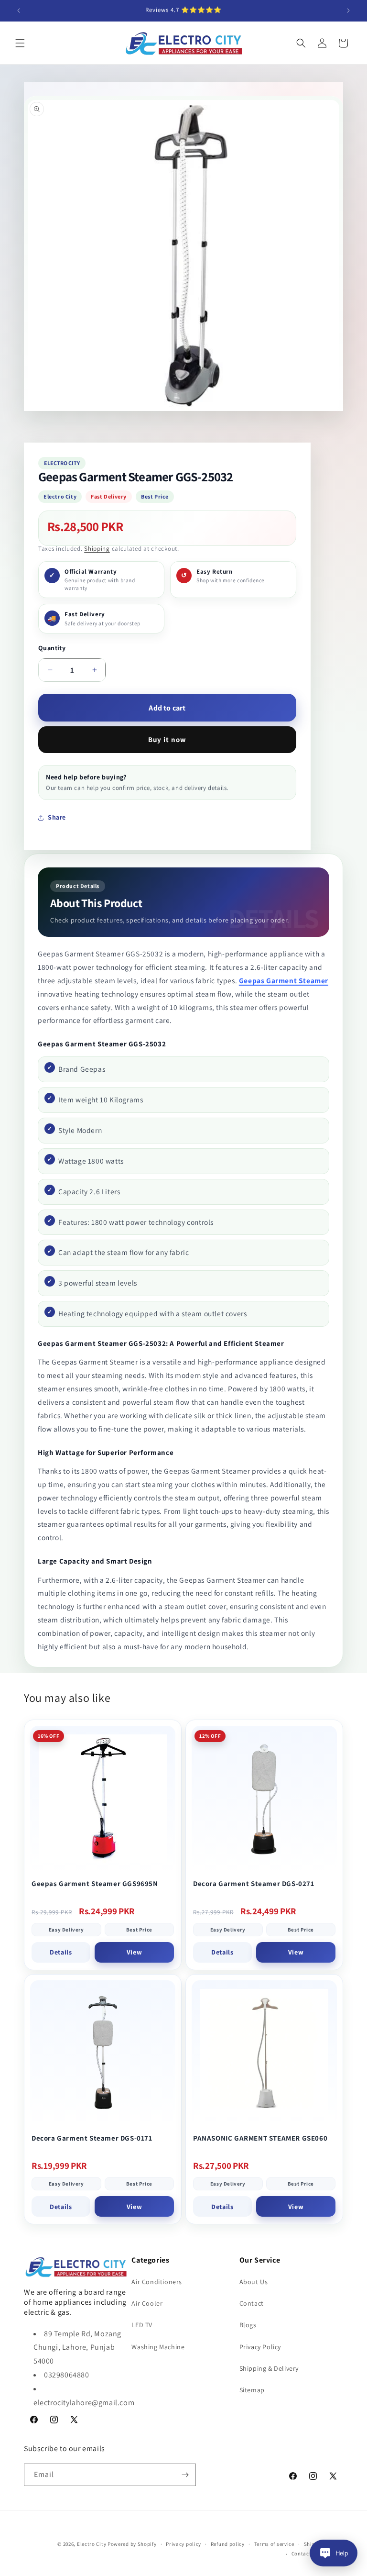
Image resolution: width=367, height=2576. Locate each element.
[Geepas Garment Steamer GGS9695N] (103, 1799)
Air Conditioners (157, 2282)
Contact (252, 2303)
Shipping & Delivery (269, 2368)
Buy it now (167, 739)
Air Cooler (147, 2303)
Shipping (97, 549)
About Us (254, 2282)
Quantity (52, 648)
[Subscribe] (185, 2475)
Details (61, 1952)
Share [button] (57, 817)
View (134, 1952)
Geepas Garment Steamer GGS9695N (95, 1883)
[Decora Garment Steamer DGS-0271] (264, 1799)
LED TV (142, 2325)
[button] (20, 43)
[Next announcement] (348, 11)
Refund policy (228, 2544)
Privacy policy (183, 2544)
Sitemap (252, 2390)
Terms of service (274, 2544)
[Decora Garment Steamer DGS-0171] (103, 2053)
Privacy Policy (260, 2347)
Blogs (248, 2325)
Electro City (92, 2544)
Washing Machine (158, 2347)
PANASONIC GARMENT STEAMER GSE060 (260, 2138)
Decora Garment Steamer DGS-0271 (254, 1883)
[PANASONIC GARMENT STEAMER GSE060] (264, 2053)
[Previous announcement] (19, 11)
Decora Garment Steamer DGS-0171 (92, 2138)
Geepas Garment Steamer (284, 980)
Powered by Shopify (132, 2544)
